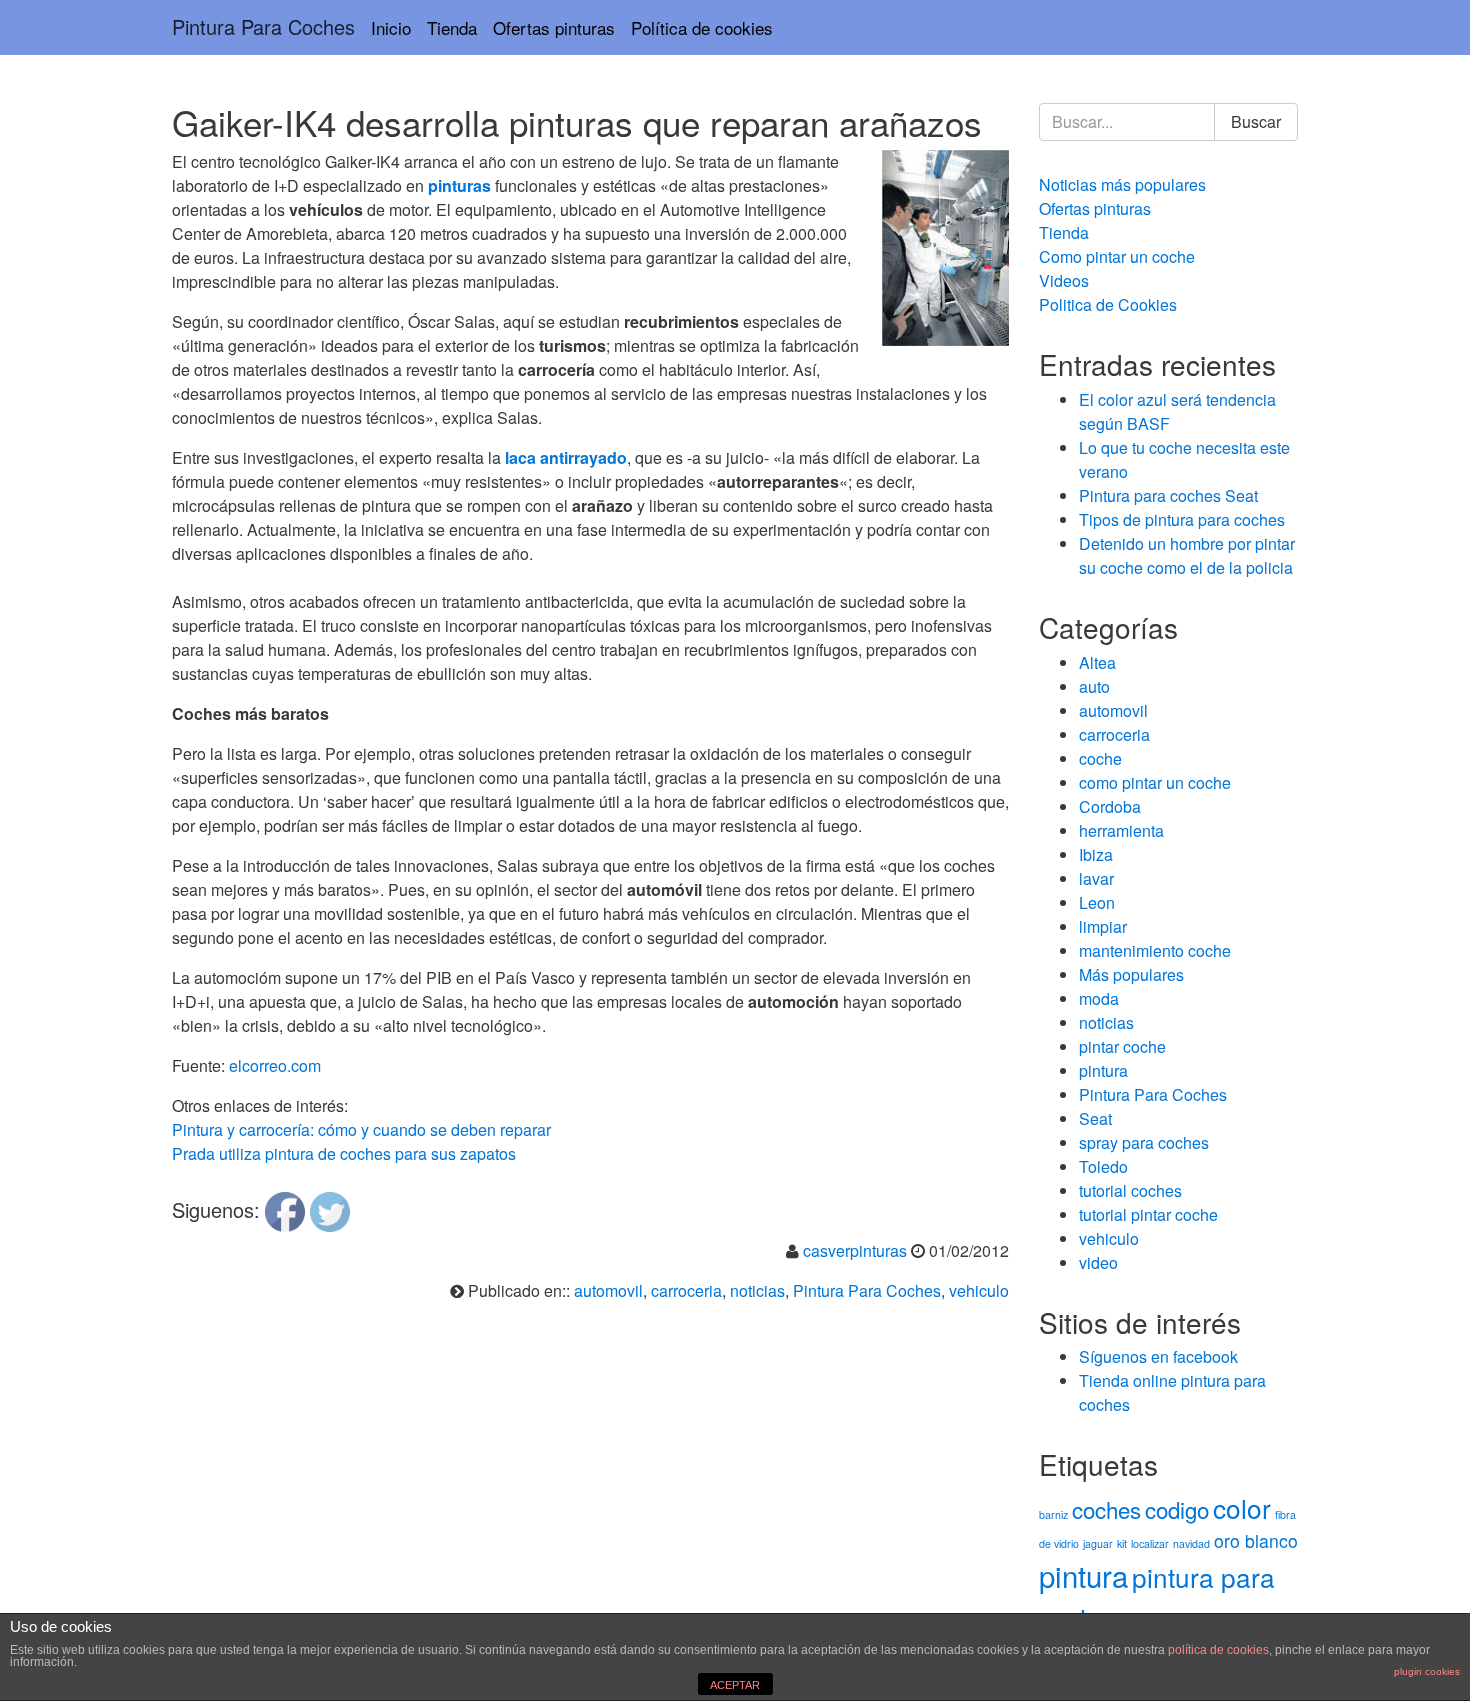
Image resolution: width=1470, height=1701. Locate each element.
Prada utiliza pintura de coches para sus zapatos (344, 1153)
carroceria (686, 1290)
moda (1099, 998)
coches (1106, 1509)
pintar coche (1122, 1046)
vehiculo (979, 1290)
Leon (1097, 902)
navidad (1191, 1543)
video (1098, 1262)
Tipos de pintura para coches (1182, 519)
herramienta (1121, 830)
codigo (1177, 1509)
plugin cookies (1427, 1671)
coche (1100, 758)
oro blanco (1256, 1540)
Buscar (1256, 121)
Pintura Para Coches (263, 26)
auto (1094, 686)
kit (1122, 1543)
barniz (1053, 1514)
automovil (608, 1290)
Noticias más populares (1122, 184)
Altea (1097, 662)
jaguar (1098, 1543)
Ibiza (1096, 854)
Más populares (1131, 974)
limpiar (1103, 926)
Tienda (452, 27)
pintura (1103, 1070)
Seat (1095, 1118)
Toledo (1103, 1166)
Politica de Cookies (1108, 304)
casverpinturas (855, 1250)
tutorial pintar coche (1148, 1214)
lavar (1096, 878)
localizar (1150, 1543)
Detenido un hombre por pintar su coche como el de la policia (1187, 555)
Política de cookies (702, 27)
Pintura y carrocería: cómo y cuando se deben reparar (361, 1129)
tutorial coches (1130, 1190)
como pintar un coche (1155, 782)
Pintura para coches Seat (1168, 495)
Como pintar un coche (1117, 256)
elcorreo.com (275, 1065)
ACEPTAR (735, 1685)
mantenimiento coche (1155, 950)
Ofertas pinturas (554, 27)
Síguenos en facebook (1158, 1356)
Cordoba (1110, 806)
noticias (757, 1290)
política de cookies (1218, 1650)
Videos (1064, 280)
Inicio (391, 27)
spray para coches (1144, 1142)
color (1242, 1507)
